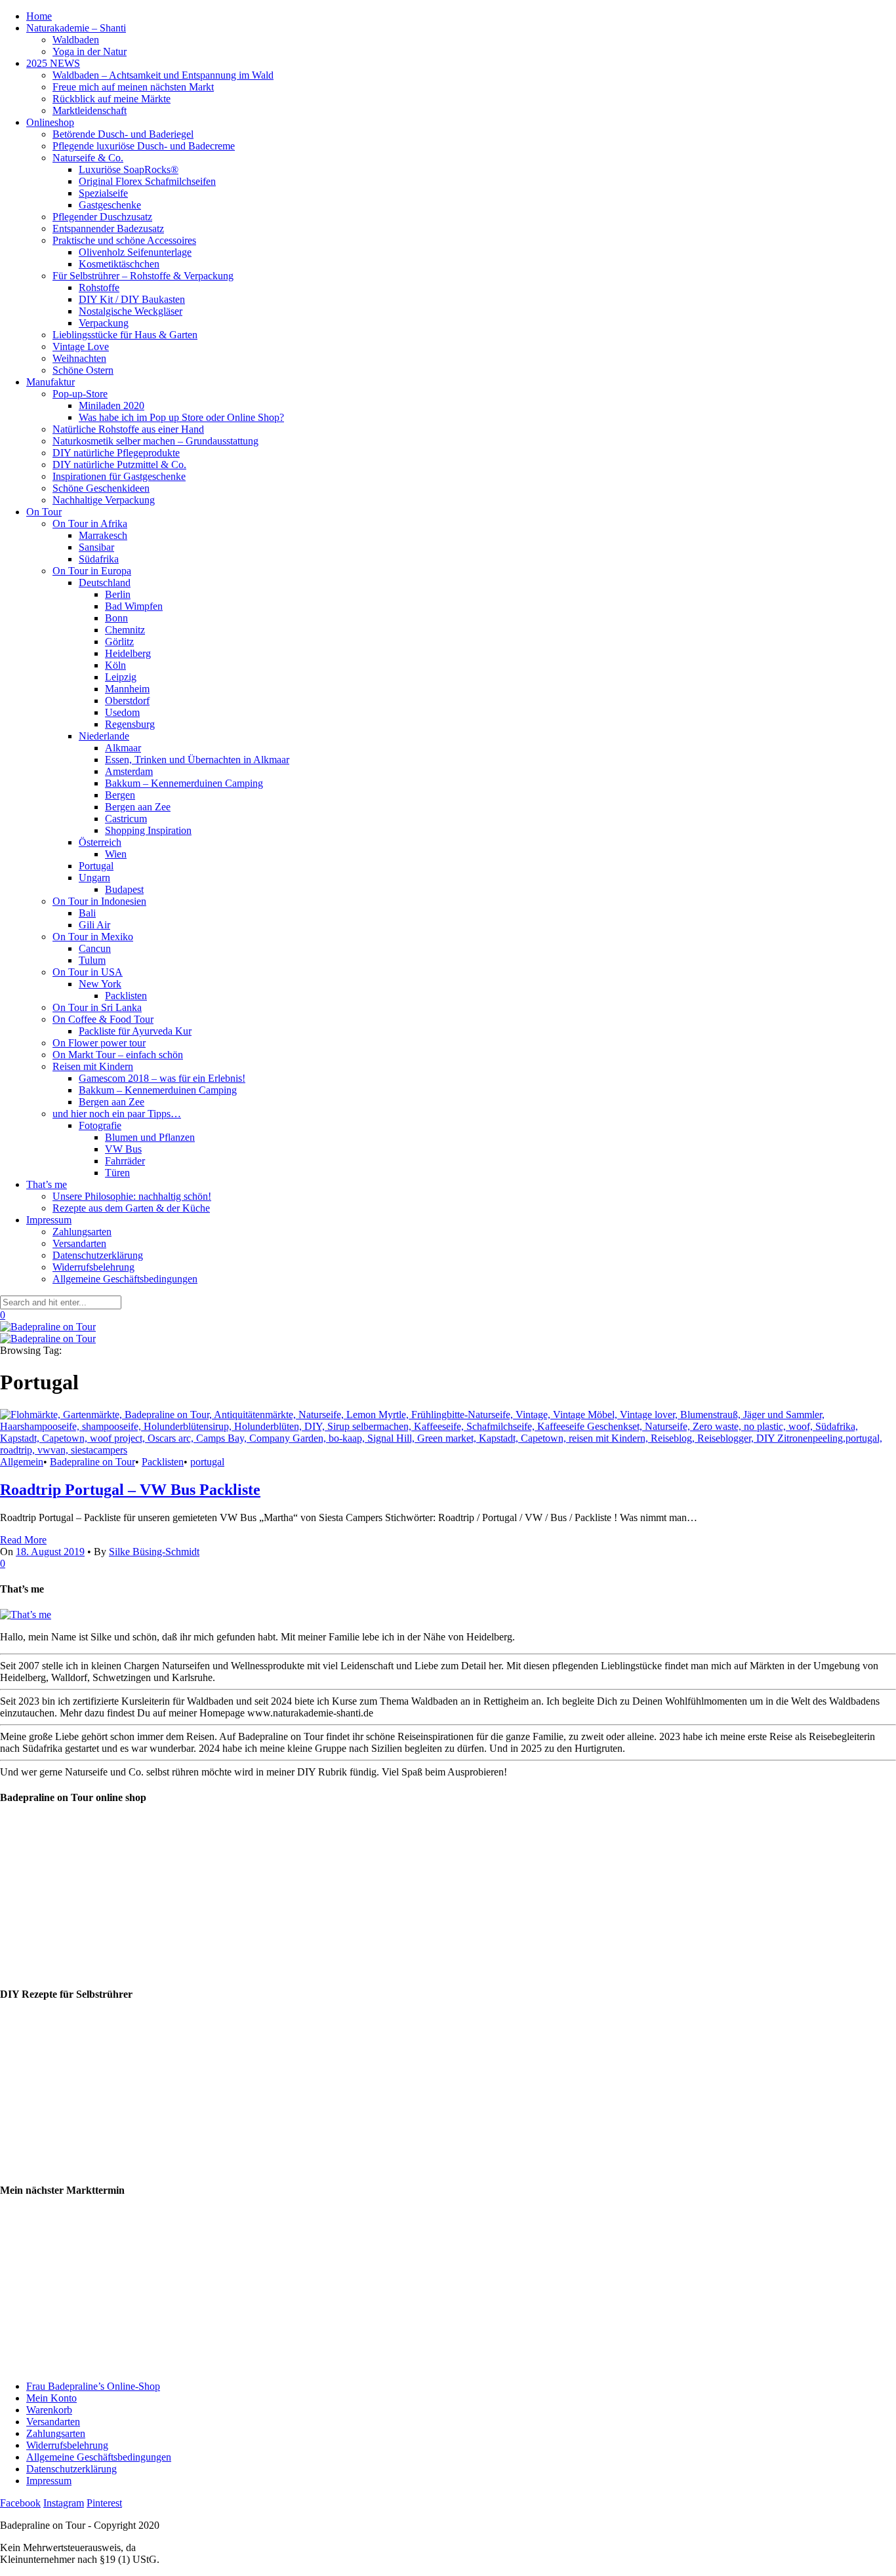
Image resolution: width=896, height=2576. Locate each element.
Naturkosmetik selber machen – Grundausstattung (155, 441)
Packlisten (126, 996)
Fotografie (100, 1125)
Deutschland (105, 583)
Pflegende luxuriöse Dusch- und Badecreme (144, 146)
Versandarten (79, 1243)
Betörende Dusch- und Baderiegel (123, 134)
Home (39, 16)
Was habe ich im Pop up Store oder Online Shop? (181, 417)
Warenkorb (49, 2410)
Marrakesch (103, 535)
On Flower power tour (99, 1043)
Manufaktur (51, 382)
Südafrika (99, 559)
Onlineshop (50, 122)
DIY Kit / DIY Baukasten (132, 299)
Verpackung (104, 323)
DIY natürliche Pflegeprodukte (116, 453)
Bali (87, 913)
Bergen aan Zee (138, 807)
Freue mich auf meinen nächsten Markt (133, 87)
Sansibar (96, 547)
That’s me (47, 1184)
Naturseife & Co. (88, 158)
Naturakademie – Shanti (76, 28)
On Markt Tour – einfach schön (118, 1055)
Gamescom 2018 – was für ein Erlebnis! (162, 1078)
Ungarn (94, 878)
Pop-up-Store (80, 394)
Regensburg (130, 724)
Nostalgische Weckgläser (131, 311)
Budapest (124, 889)
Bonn (116, 618)
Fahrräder (125, 1161)
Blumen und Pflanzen (150, 1137)
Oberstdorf (127, 701)
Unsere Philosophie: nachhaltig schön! (132, 1196)
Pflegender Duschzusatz (102, 217)
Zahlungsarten (82, 1232)
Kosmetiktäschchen (119, 264)
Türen (117, 1173)
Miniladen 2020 (112, 406)
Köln (115, 665)
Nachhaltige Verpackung (104, 500)
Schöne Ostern (83, 370)
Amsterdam (129, 771)
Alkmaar (123, 748)
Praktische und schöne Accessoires (124, 240)
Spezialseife (103, 193)
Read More (23, 1540)
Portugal (96, 866)
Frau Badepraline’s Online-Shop (93, 2386)
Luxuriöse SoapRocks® (129, 169)
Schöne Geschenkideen (101, 488)
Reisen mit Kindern (93, 1066)
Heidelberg (128, 653)
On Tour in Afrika (90, 524)
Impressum (49, 1220)
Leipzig (121, 677)
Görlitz (119, 642)
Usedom (122, 712)
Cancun (95, 948)
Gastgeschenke (110, 205)
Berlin (118, 594)
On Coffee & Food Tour (103, 1019)
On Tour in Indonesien (99, 901)
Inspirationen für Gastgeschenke (119, 476)
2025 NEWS (53, 63)
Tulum (92, 960)
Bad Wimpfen (134, 606)
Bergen (120, 795)
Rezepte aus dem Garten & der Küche (131, 1208)
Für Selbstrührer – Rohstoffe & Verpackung (143, 276)
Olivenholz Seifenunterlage (135, 252)
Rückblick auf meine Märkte (112, 99)
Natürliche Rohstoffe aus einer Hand (128, 429)
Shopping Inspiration (148, 830)
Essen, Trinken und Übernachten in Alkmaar (197, 760)
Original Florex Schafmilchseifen (147, 181)
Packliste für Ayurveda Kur (135, 1031)
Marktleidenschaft (90, 110)
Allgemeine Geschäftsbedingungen (125, 1279)
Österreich (100, 842)
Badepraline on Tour (92, 1462)
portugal (207, 1462)
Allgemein (22, 1462)
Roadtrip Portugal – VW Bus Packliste (130, 1490)
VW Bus (123, 1149)
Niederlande (104, 736)
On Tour (44, 512)
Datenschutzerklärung (98, 1255)
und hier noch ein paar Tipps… (117, 1114)
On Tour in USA (88, 972)
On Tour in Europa (92, 571)
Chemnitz (125, 630)
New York (100, 984)
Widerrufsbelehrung (93, 1267)
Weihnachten (79, 358)
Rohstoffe (99, 287)
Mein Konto (51, 2398)
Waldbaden (76, 40)
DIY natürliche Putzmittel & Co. (119, 465)
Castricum (126, 819)
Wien (116, 854)
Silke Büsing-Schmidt (154, 1552)
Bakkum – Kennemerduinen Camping (184, 783)
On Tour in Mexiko (93, 937)
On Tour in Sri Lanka (97, 1007)
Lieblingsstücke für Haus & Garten (125, 335)
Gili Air (94, 925)
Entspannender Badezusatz (108, 228)
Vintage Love (81, 347)
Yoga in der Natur (90, 51)
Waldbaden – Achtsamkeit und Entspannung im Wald (163, 75)
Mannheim (127, 689)
